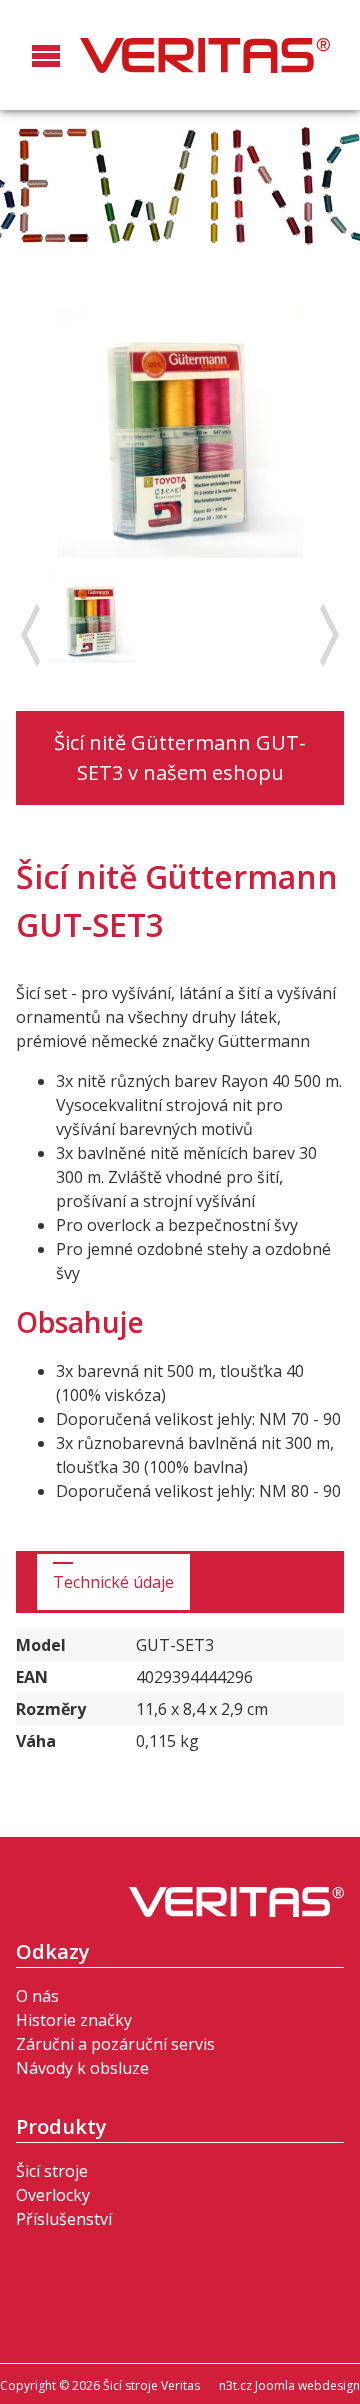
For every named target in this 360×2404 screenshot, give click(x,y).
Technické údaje (113, 1582)
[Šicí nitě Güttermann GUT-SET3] (92, 617)
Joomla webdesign (307, 2385)
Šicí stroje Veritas (205, 55)
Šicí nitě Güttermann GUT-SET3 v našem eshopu (180, 757)
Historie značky (74, 2020)
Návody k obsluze (82, 2068)
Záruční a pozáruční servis (115, 2044)
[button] (46, 74)
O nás (37, 1996)
